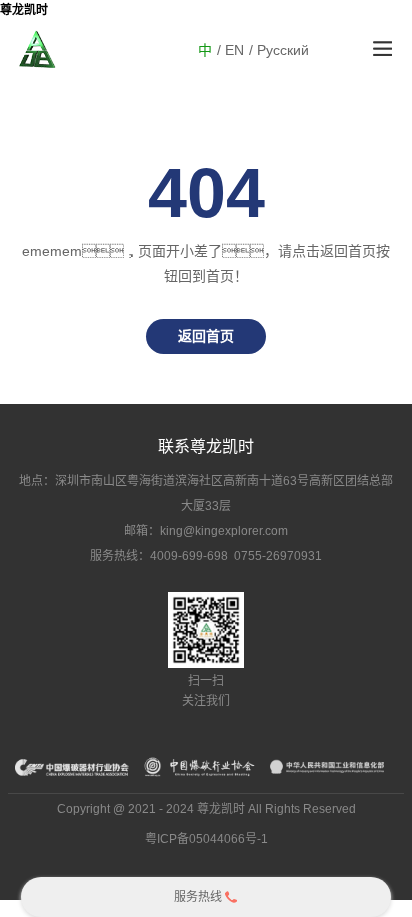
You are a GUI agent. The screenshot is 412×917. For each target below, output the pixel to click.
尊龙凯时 (24, 10)
